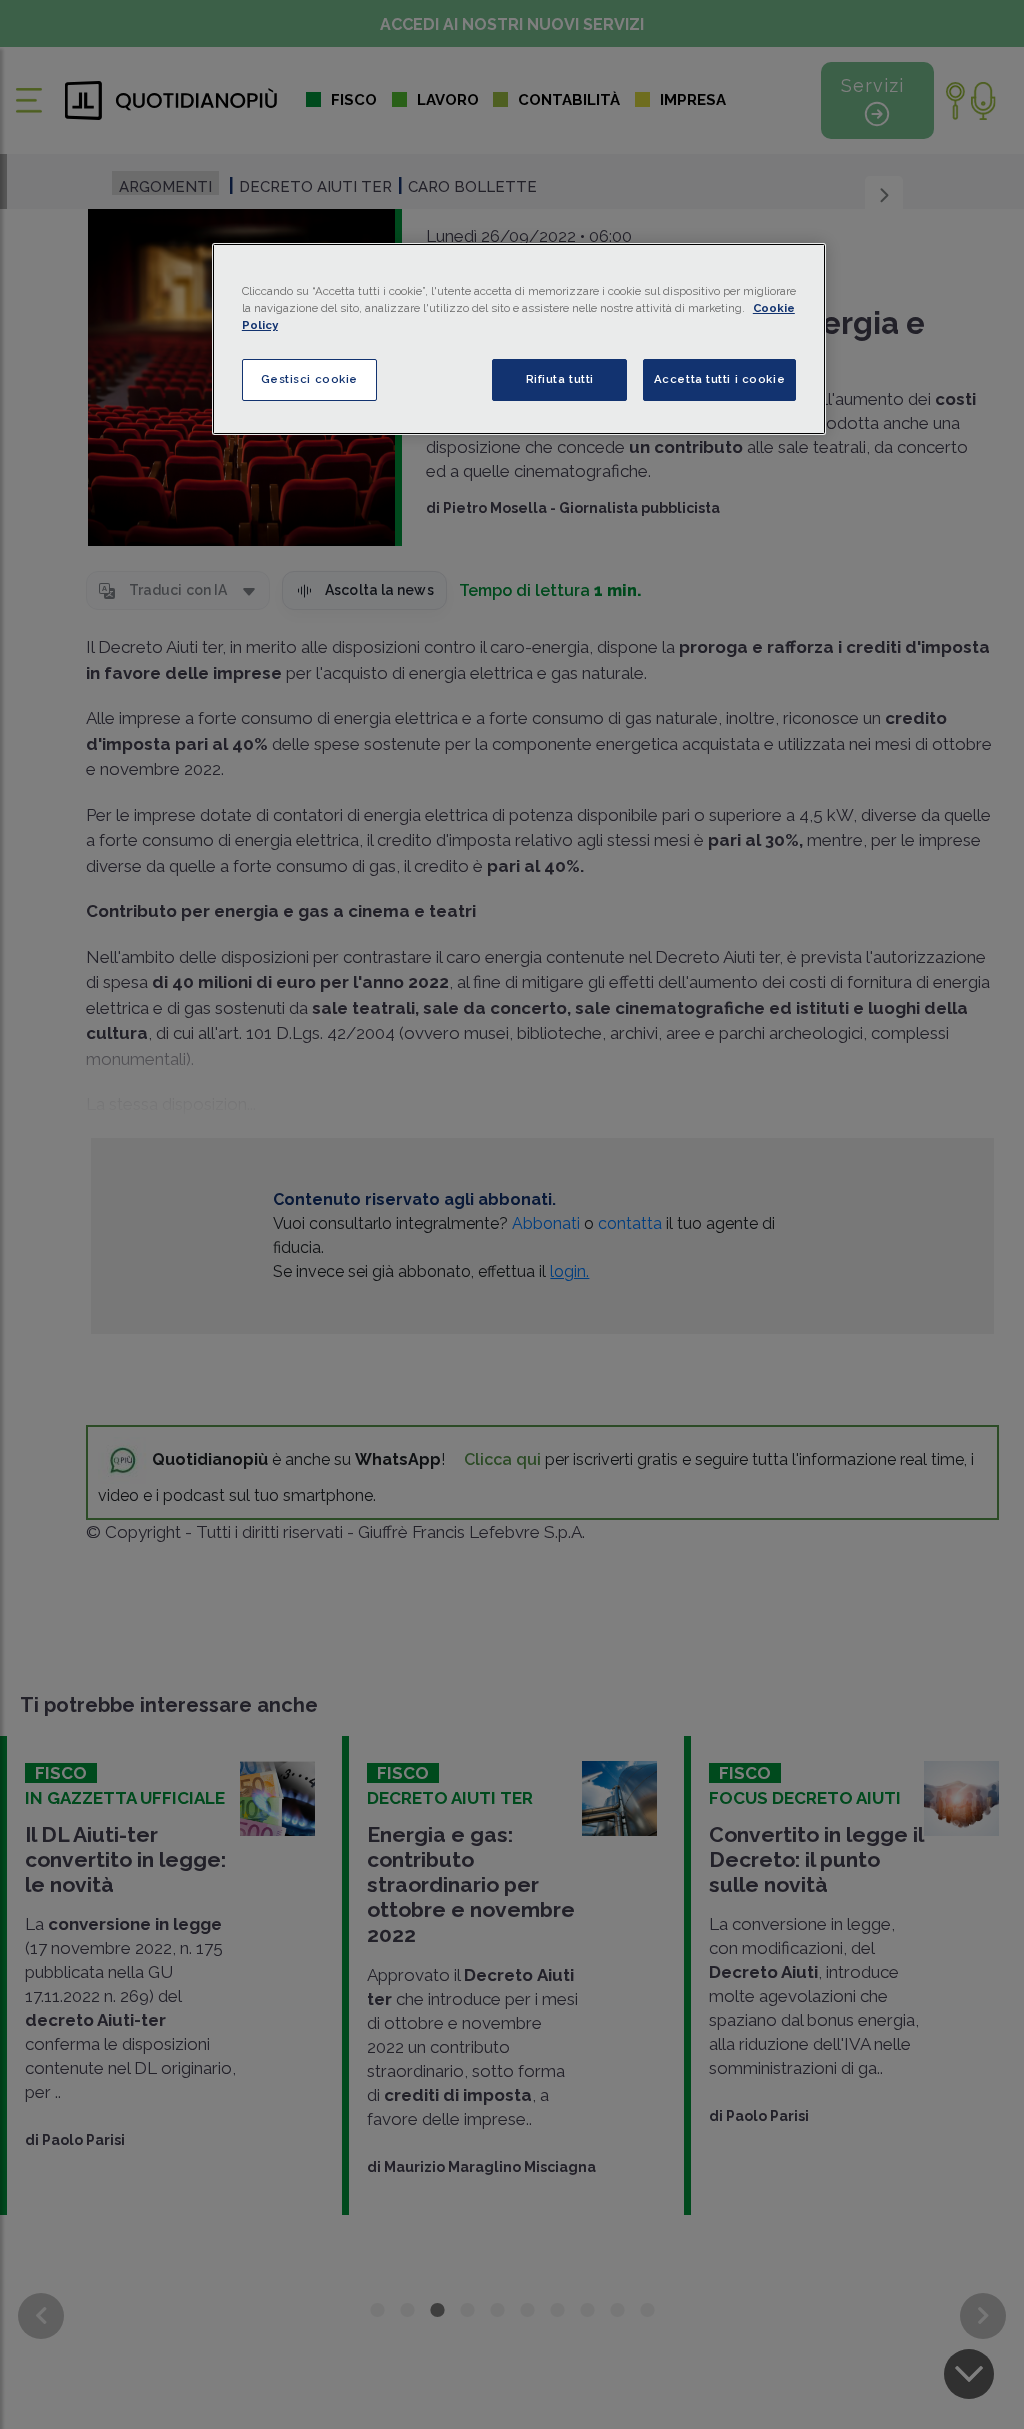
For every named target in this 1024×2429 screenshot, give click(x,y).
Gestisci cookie (310, 379)
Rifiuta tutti (560, 379)
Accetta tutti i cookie (720, 379)
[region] (519, 339)
